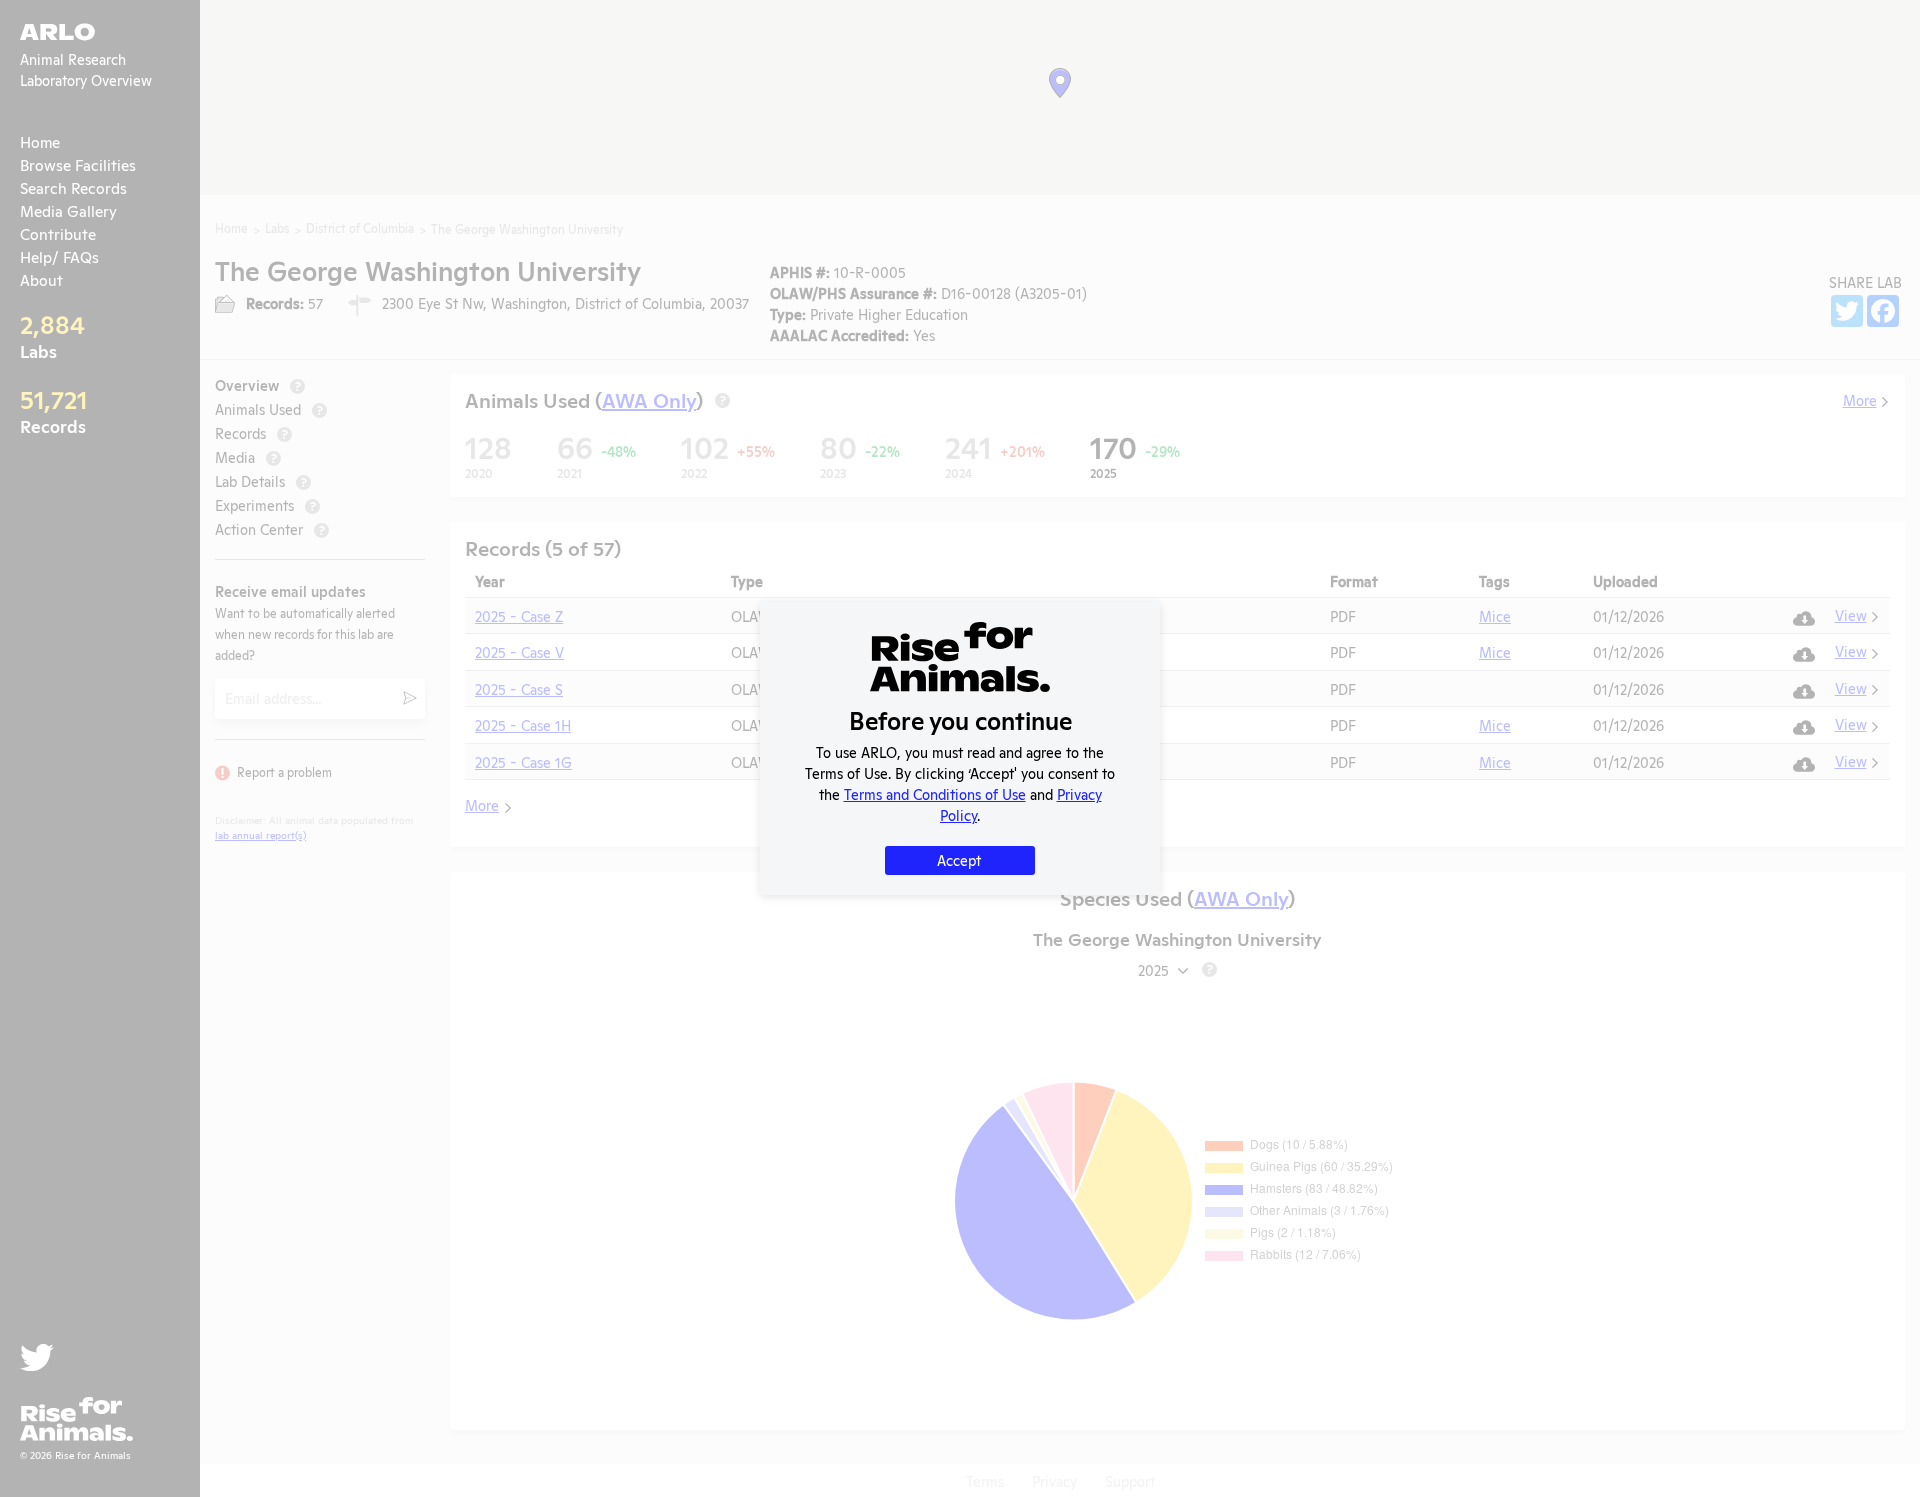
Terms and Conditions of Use (935, 793)
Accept (959, 859)
